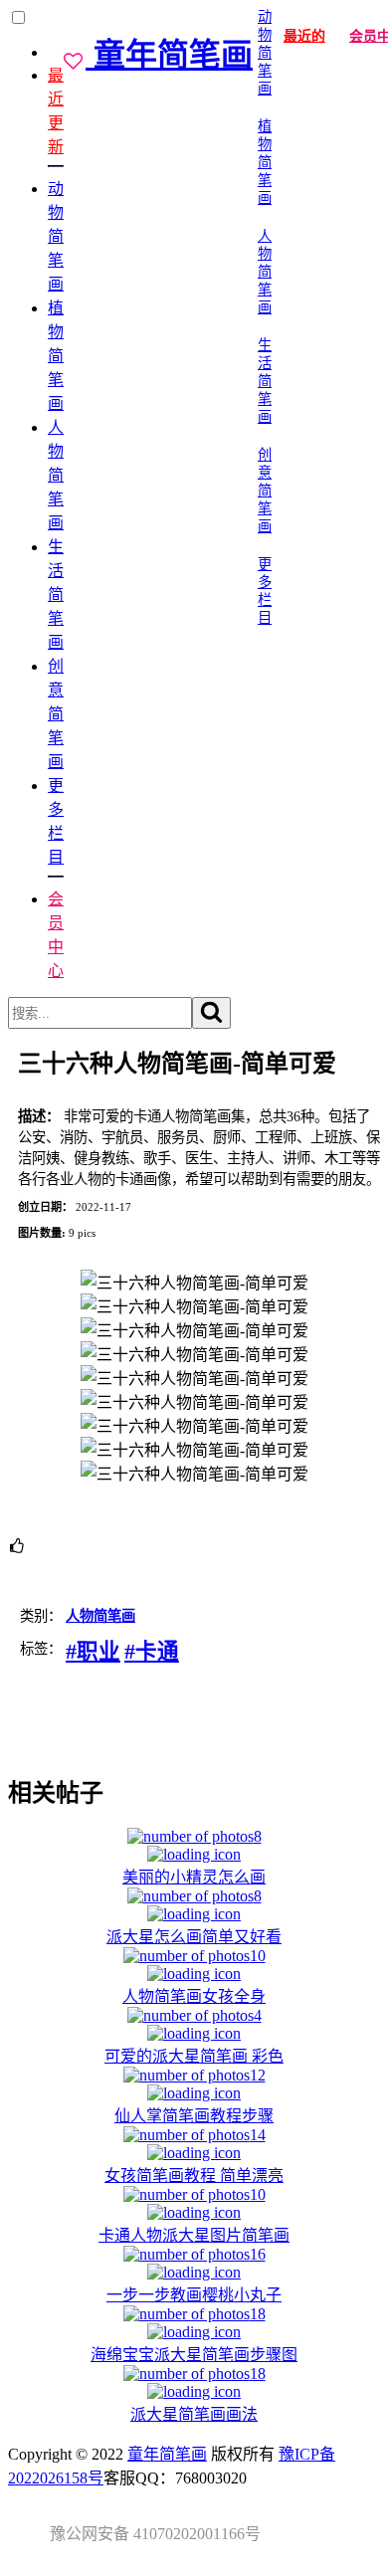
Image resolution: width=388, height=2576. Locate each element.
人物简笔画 (56, 475)
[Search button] (211, 1013)
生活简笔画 (56, 594)
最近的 (304, 36)
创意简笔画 (56, 714)
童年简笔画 (167, 2454)
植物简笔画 (56, 356)
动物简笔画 (56, 236)
